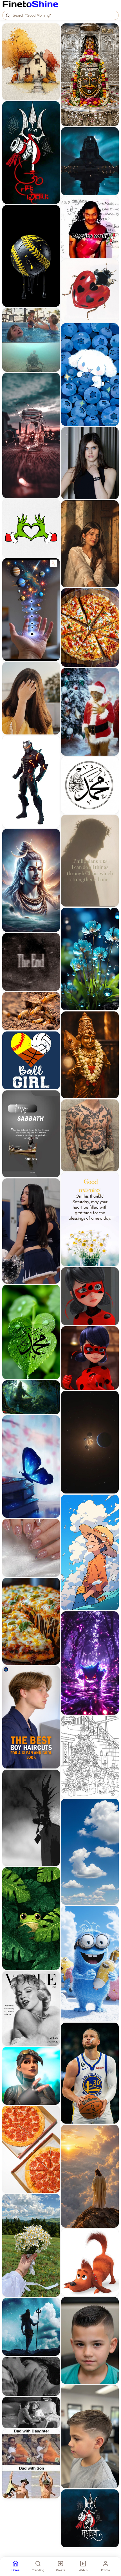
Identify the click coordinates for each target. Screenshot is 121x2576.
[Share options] (54, 30)
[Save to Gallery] (54, 40)
